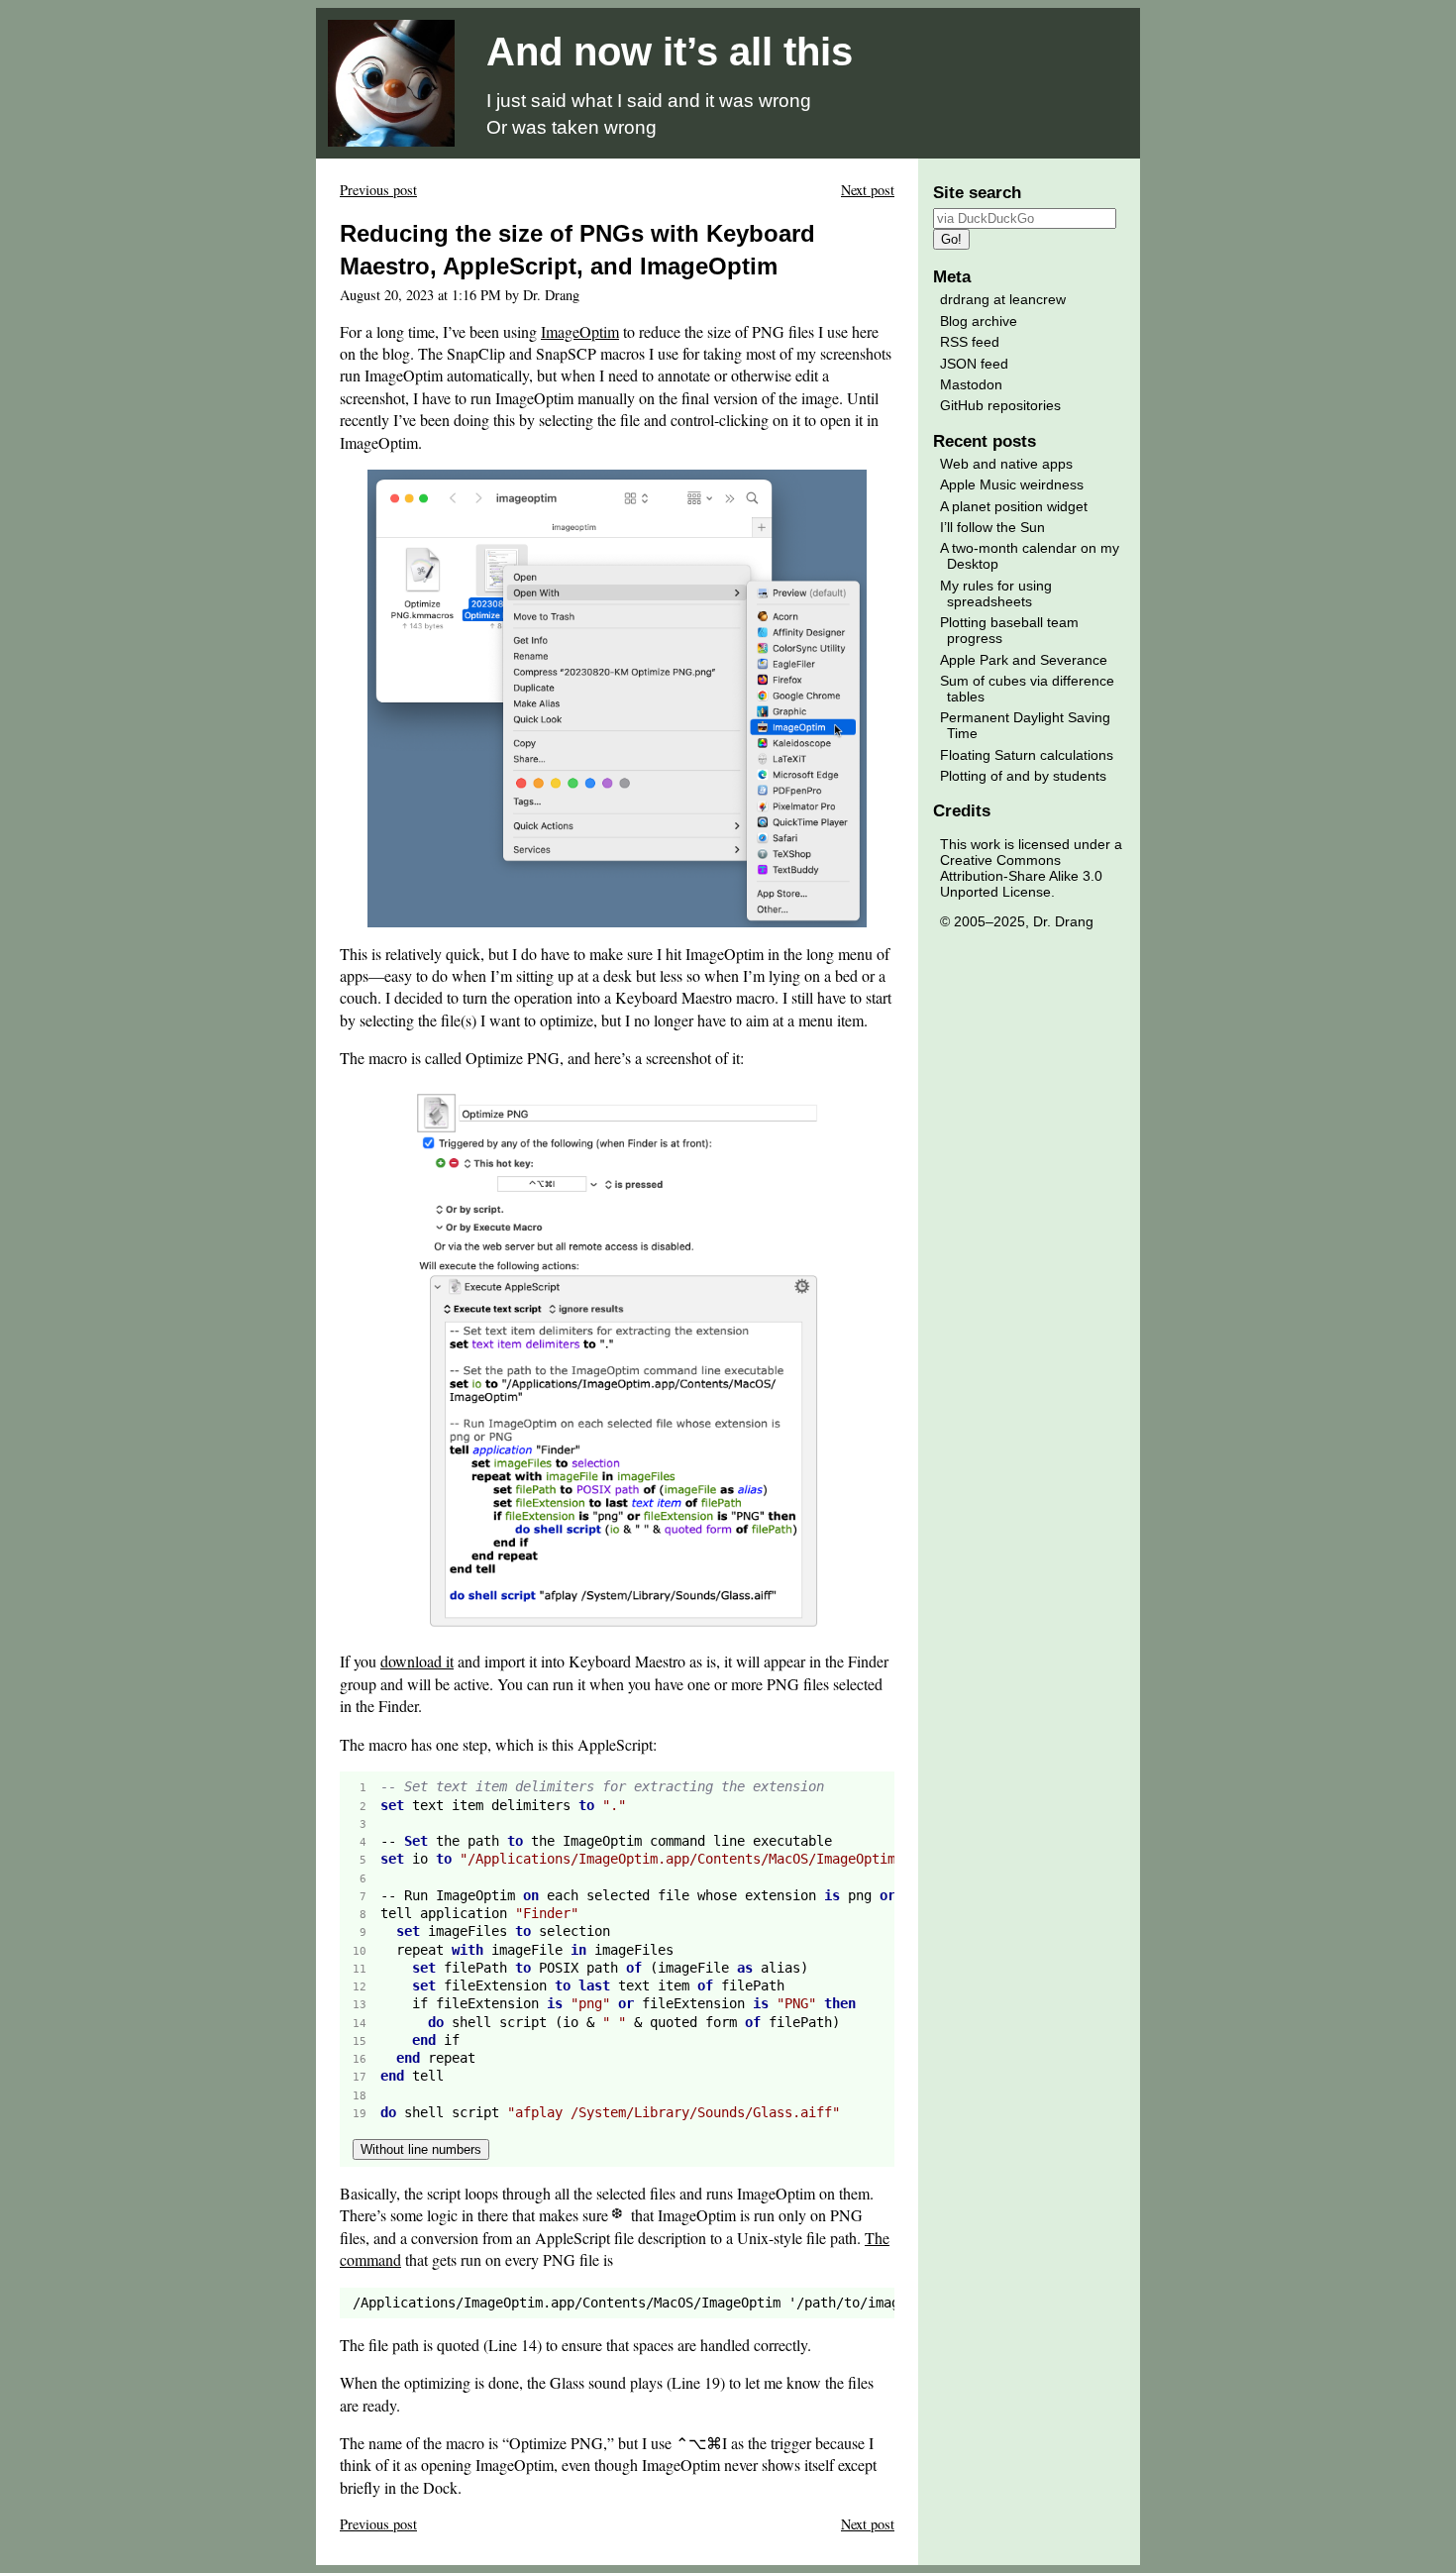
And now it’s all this (670, 52)
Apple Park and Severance (1024, 660)
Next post (868, 190)
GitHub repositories (1000, 405)
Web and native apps (1006, 464)
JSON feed (974, 364)
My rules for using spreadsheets (996, 593)
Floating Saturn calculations (1027, 755)
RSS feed (970, 342)
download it (417, 1661)
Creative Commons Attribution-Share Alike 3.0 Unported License (1021, 876)
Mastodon (971, 384)
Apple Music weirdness (1012, 484)
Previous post (378, 190)
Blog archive (979, 321)
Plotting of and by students (1023, 776)
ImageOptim (580, 331)
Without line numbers (421, 2149)
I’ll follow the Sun (992, 527)
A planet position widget (1014, 506)
